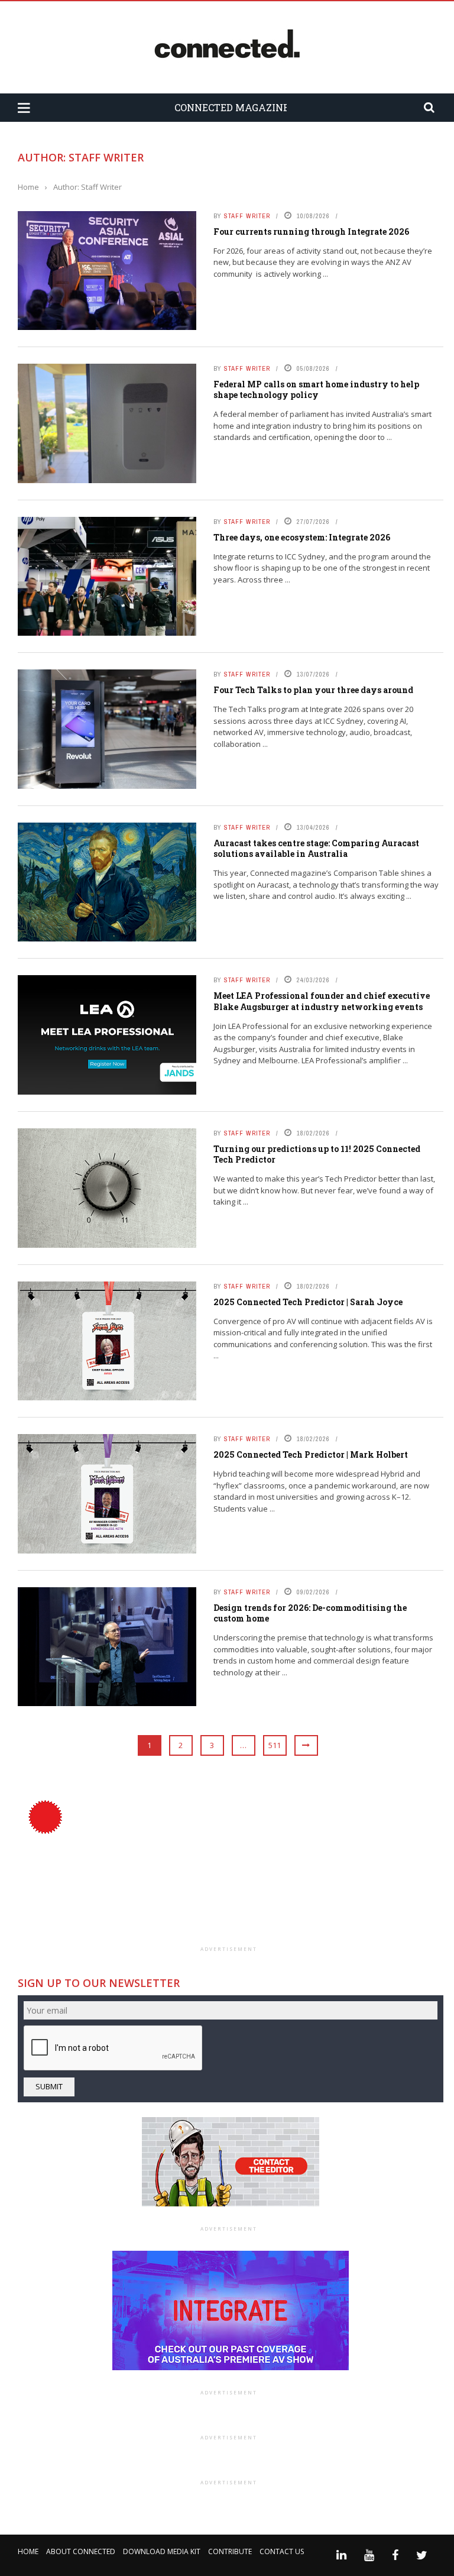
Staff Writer (247, 216)
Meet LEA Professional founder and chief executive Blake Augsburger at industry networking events (322, 1001)
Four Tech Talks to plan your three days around (313, 690)
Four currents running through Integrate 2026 (311, 232)
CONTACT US (282, 2551)
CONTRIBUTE (230, 2551)
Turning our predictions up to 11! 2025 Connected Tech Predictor (317, 1154)
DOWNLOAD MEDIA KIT (162, 2551)
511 (275, 1745)
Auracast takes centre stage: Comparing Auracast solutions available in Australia (316, 848)
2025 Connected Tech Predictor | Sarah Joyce (308, 1302)
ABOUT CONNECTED (81, 2551)
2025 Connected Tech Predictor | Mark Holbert (311, 1454)
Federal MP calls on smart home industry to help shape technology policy (316, 389)
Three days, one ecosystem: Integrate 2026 (302, 537)
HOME (28, 2551)
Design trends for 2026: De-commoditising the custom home (310, 1613)
